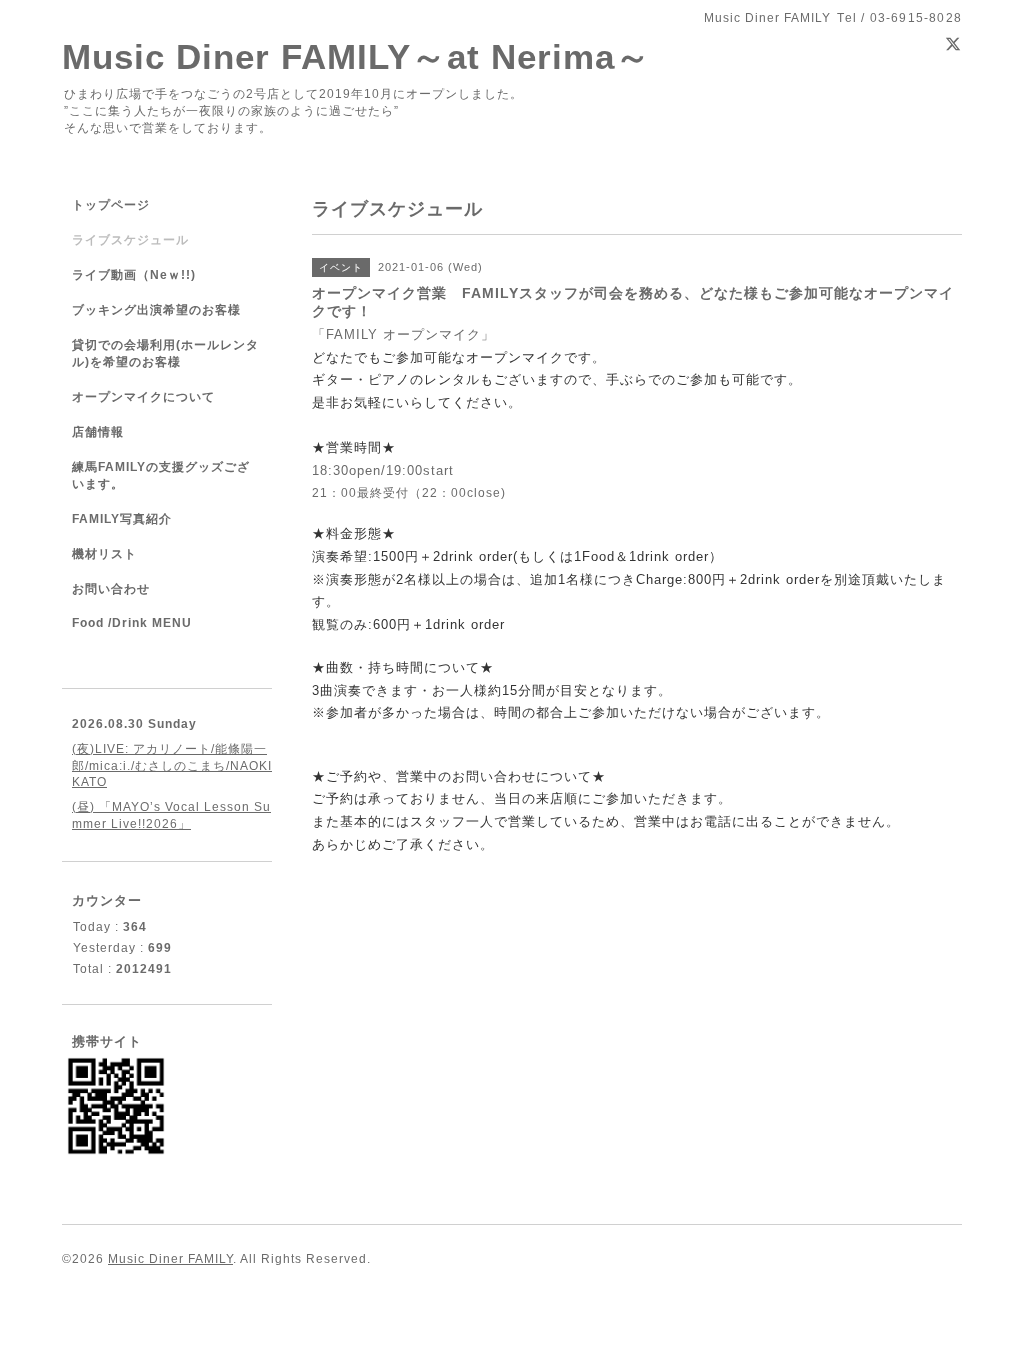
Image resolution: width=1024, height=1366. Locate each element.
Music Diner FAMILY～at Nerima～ (356, 56)
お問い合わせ (111, 589)
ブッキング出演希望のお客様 (156, 310)
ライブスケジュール (130, 240)
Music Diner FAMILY (170, 1259)
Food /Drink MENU (132, 623)
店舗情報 (98, 432)
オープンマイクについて (143, 397)
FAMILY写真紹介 (122, 519)
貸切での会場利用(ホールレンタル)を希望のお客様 (165, 353)
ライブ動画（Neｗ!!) (134, 275)
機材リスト (104, 554)
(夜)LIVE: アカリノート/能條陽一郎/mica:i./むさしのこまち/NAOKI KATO (172, 765)
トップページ (111, 205)
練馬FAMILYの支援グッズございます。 (161, 475)
